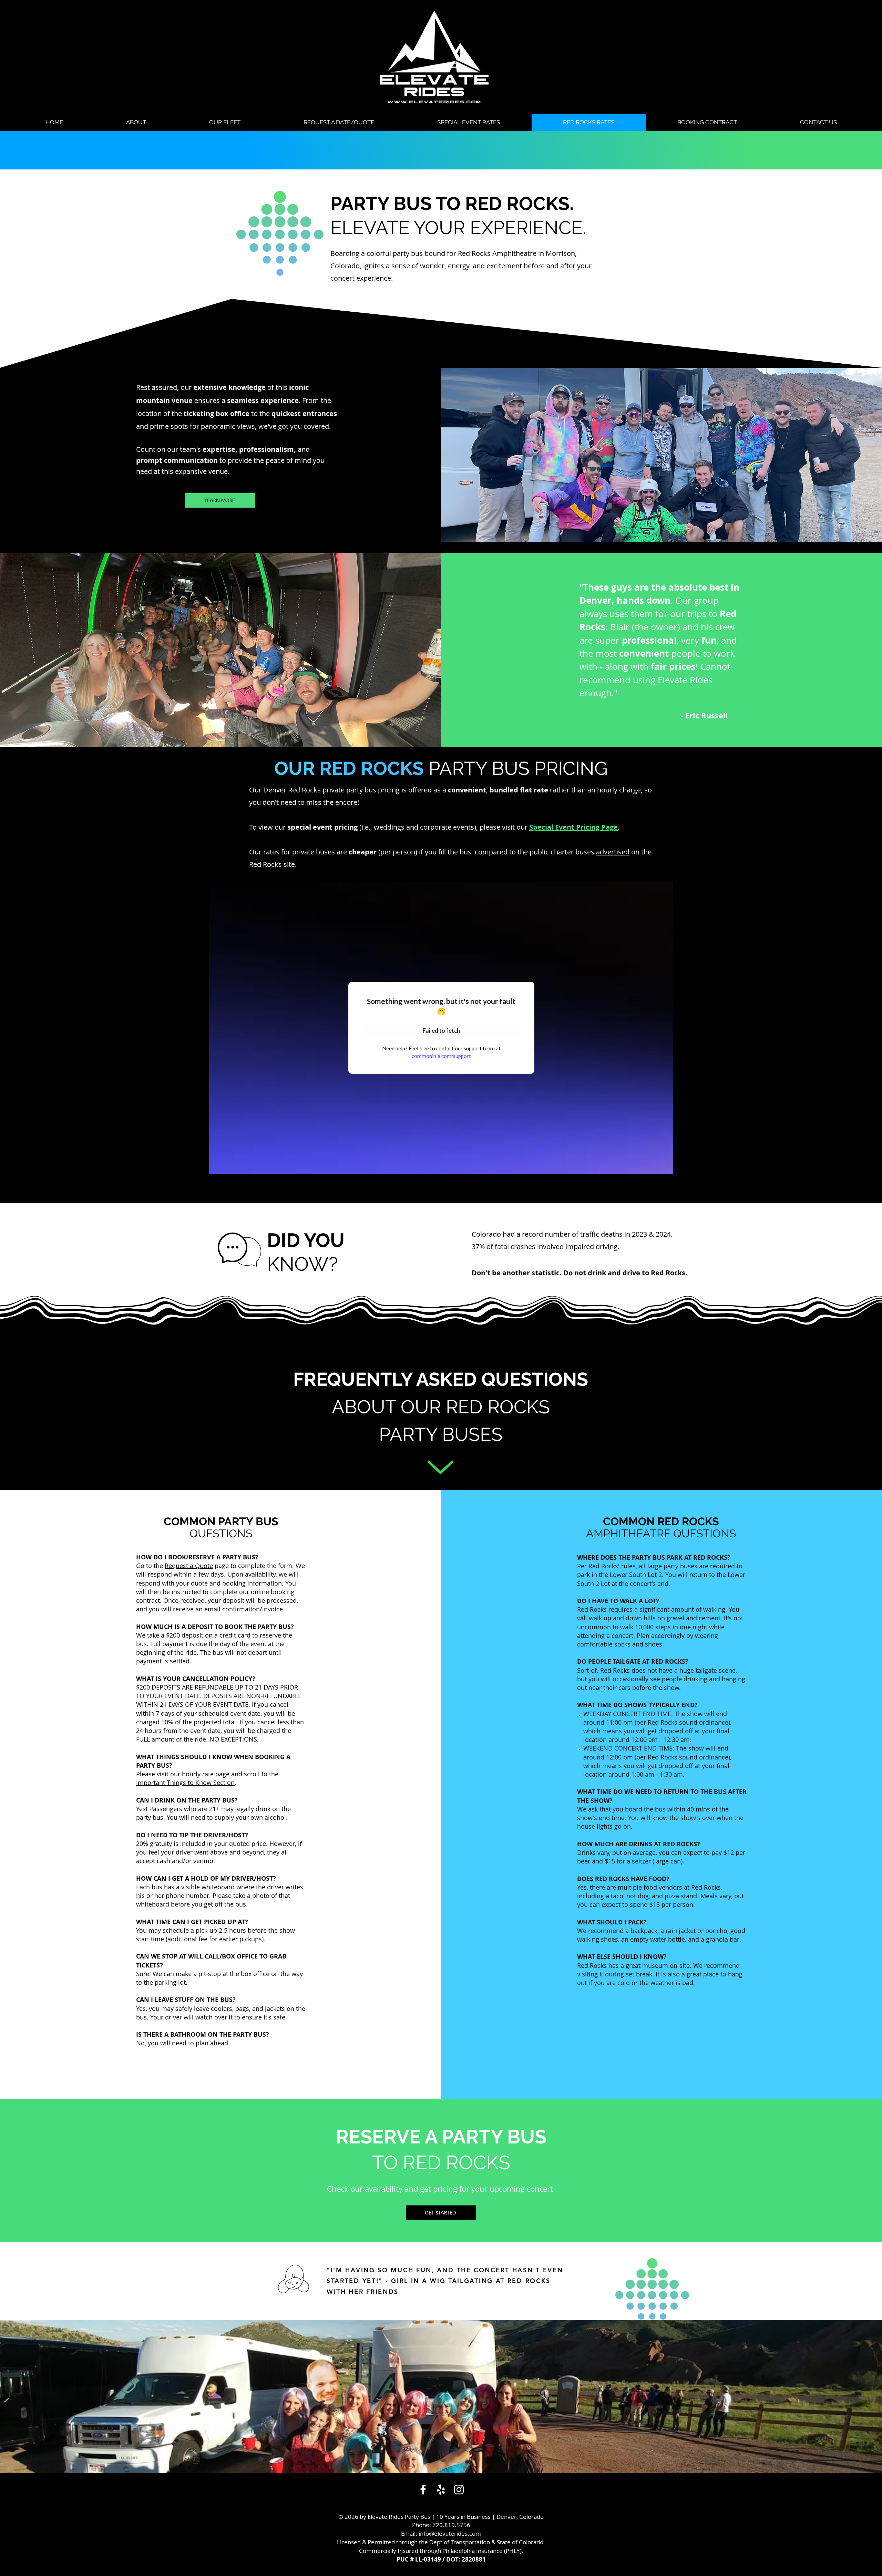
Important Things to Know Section (185, 1783)
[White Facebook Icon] (423, 2490)
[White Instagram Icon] (459, 2490)
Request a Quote (189, 1566)
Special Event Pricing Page (573, 827)
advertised (613, 852)
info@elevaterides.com (450, 2533)
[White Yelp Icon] (441, 2490)
